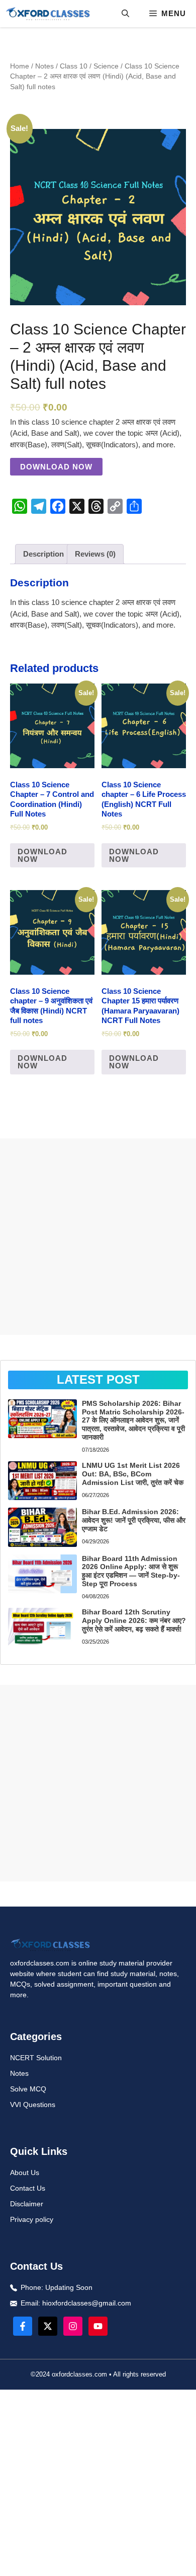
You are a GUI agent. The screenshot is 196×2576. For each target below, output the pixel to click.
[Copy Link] (115, 506)
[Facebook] (58, 506)
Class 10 (74, 66)
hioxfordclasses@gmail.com (87, 2303)
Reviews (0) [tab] (95, 554)
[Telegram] (39, 506)
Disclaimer (27, 2204)
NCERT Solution (36, 2058)
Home (20, 66)
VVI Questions (33, 2105)
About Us (25, 2173)
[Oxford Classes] (48, 14)
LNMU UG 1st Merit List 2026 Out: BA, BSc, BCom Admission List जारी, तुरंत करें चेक (133, 1474)
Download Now (56, 467)
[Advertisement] (98, 1237)
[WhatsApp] (20, 506)
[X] (77, 506)
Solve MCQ (28, 2089)
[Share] (134, 506)
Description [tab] (43, 554)
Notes (44, 66)
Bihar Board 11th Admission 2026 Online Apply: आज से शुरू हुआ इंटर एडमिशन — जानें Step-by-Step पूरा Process (131, 1571)
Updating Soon (69, 2287)
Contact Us (28, 2188)
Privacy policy (32, 2219)
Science (106, 66)
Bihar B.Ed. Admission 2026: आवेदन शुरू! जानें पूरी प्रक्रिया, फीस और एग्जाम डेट (134, 1520)
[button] (125, 14)
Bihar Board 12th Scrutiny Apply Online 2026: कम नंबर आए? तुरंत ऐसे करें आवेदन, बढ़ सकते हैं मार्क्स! (134, 1620)
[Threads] (96, 506)
